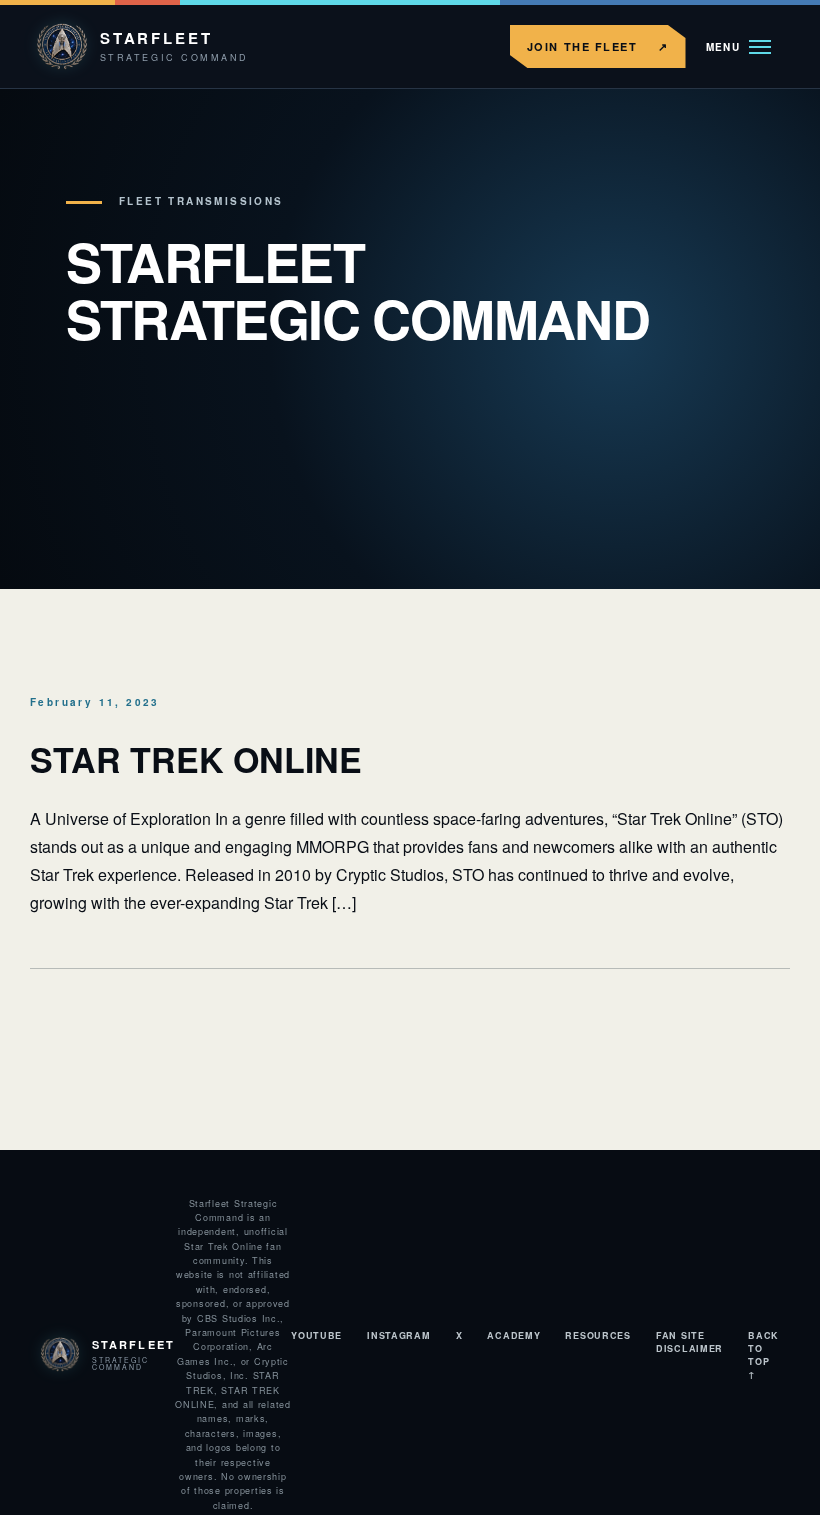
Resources (597, 1335)
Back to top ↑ (763, 1355)
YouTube (316, 1335)
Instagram (398, 1335)
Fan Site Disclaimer (689, 1342)
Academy (513, 1335)
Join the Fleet (598, 46)
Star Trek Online (196, 759)
